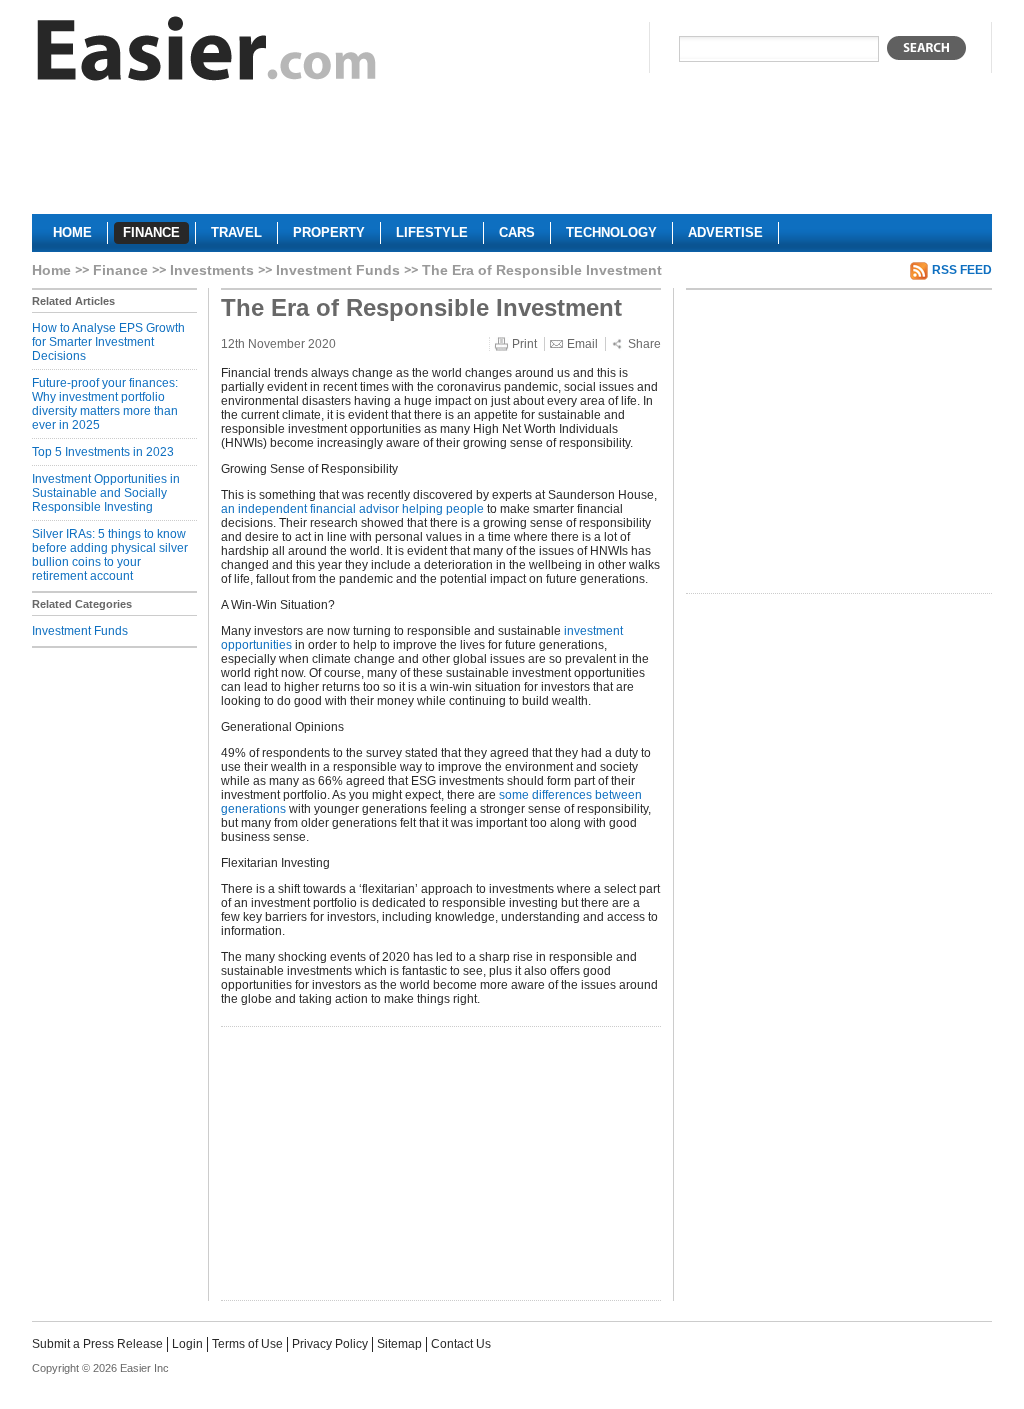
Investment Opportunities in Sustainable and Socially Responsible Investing (106, 493)
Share (644, 344)
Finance (120, 270)
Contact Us (461, 1344)
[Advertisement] (512, 156)
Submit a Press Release (97, 1344)
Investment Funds (338, 270)
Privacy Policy (330, 1344)
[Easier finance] (207, 53)
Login (187, 1344)
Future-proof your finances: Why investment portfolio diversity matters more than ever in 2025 (105, 404)
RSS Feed (962, 270)
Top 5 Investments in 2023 (103, 452)
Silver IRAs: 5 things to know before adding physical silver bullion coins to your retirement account (110, 555)
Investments (212, 270)
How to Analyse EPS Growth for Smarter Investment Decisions (108, 342)
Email (582, 344)
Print (524, 344)
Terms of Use (247, 1344)
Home (51, 270)
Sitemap (399, 1344)
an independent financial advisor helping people (352, 509)
